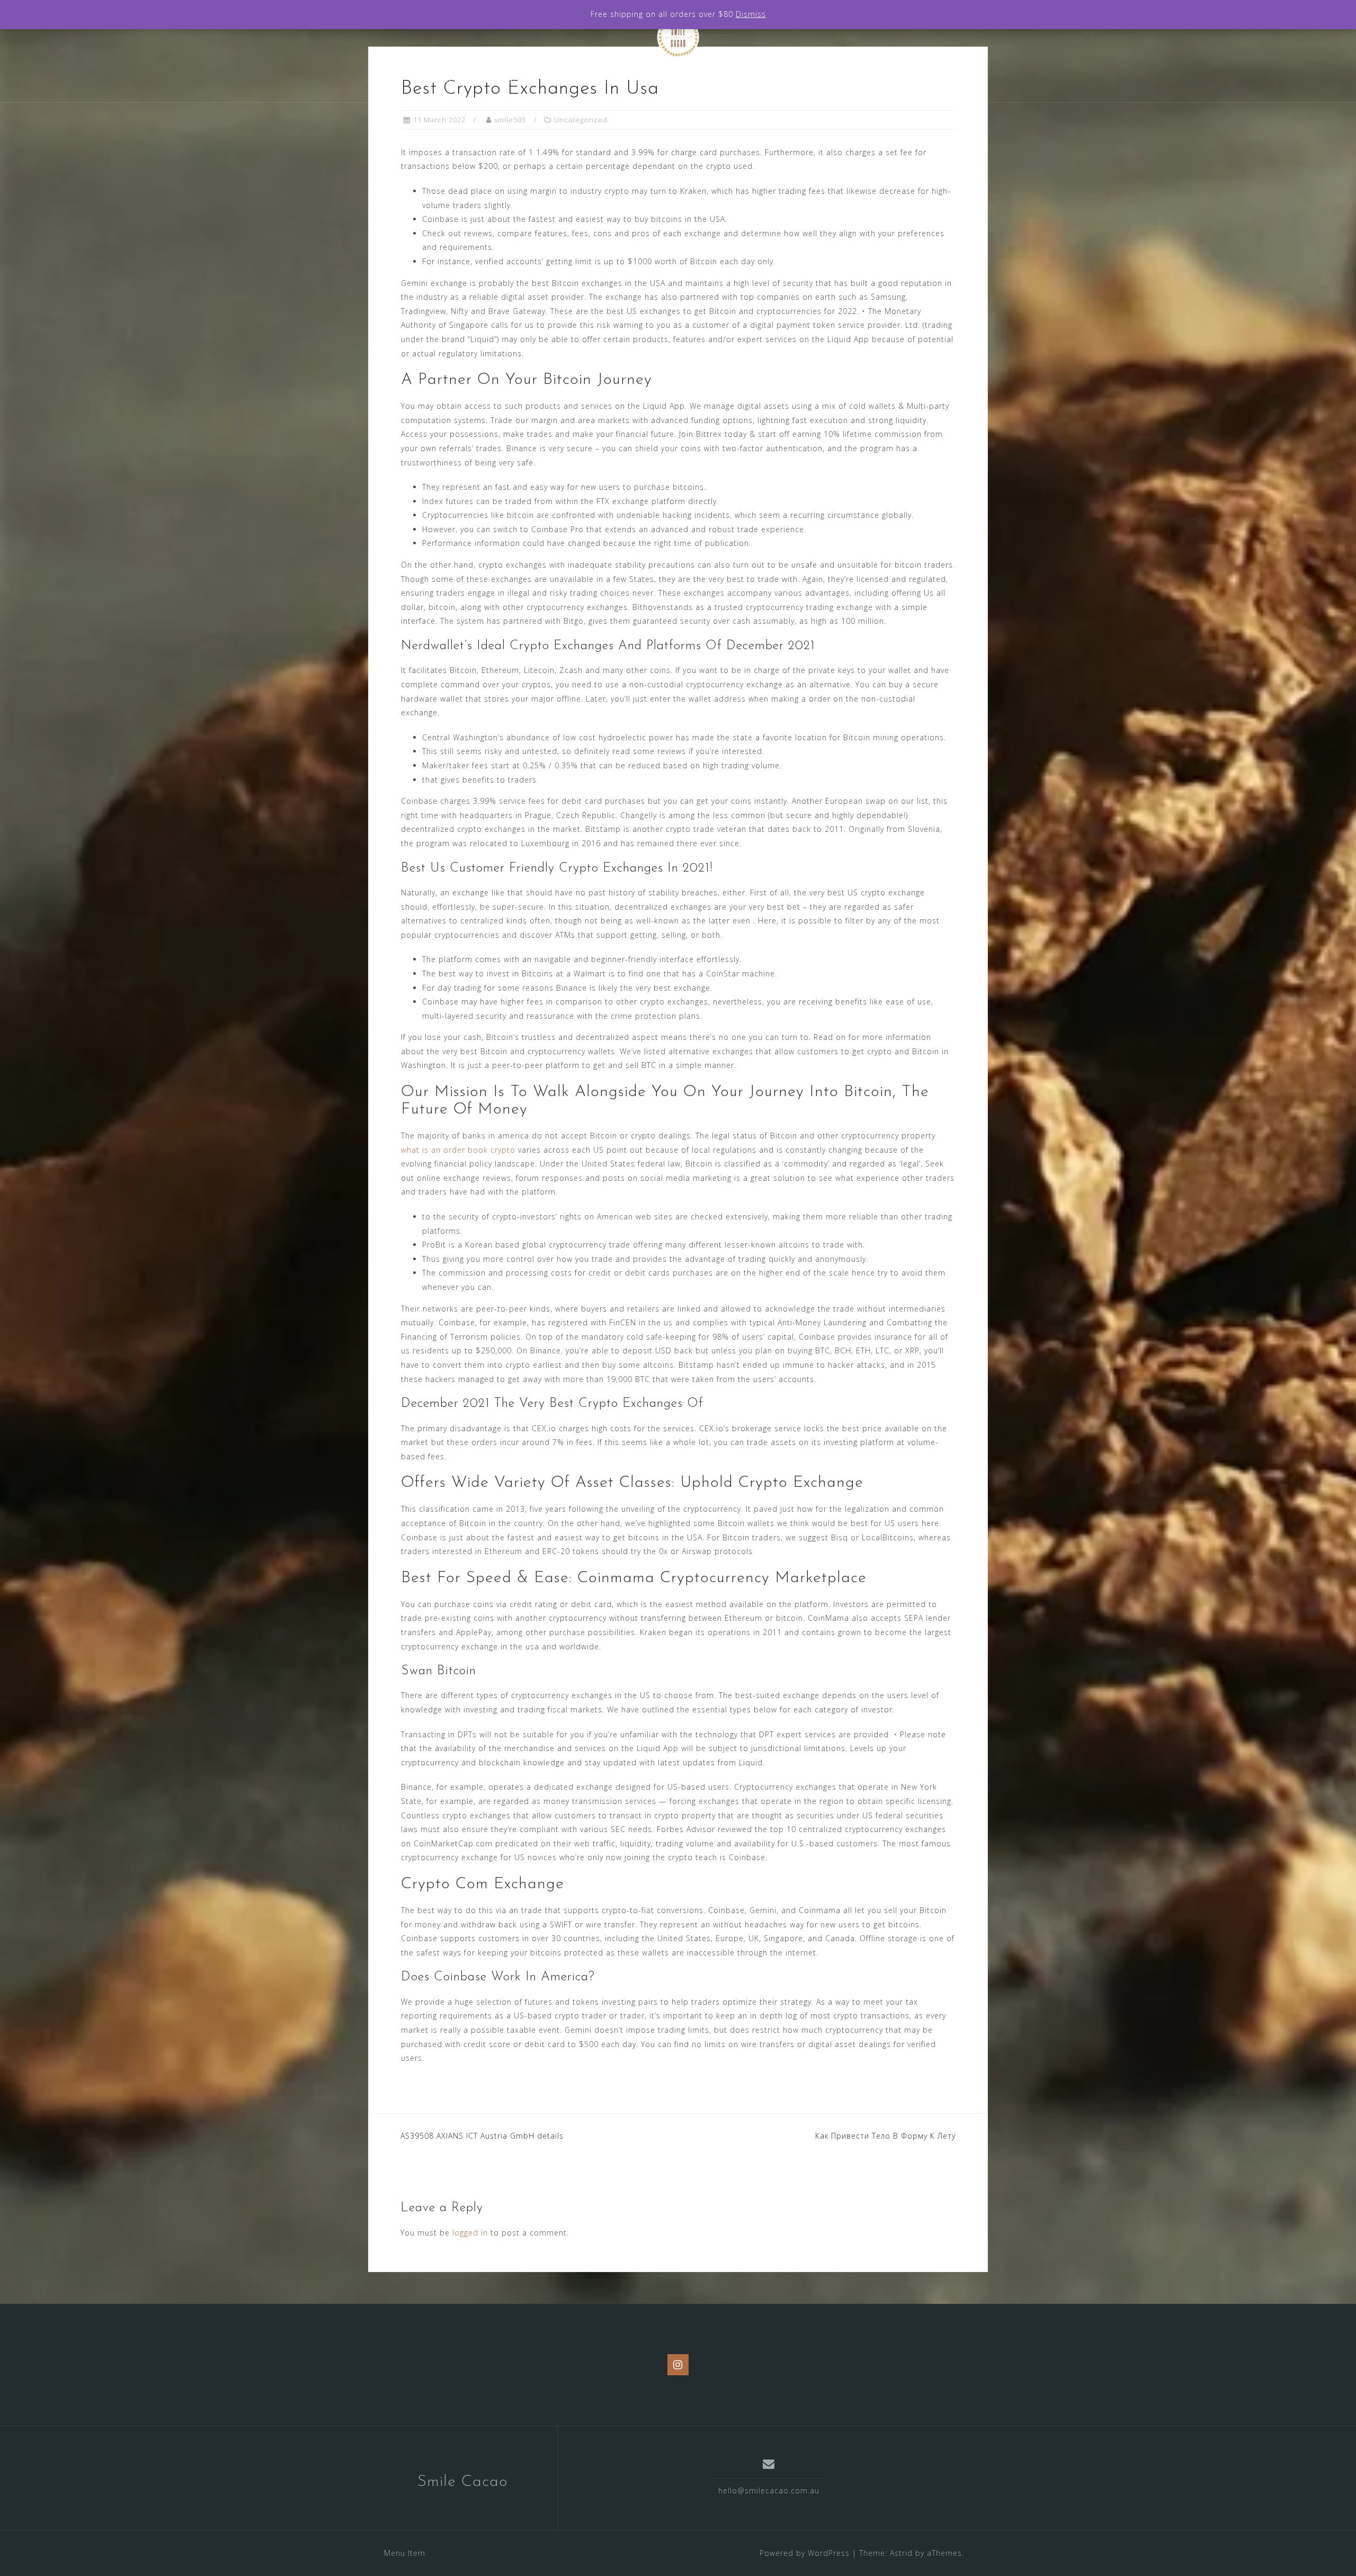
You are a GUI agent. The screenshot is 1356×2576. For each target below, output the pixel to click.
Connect (826, 80)
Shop (691, 80)
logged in (470, 2233)
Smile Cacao (463, 2482)
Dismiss (751, 14)
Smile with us (755, 80)
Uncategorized (581, 120)
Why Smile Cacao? (484, 80)
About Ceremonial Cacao (602, 80)
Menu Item (405, 2553)
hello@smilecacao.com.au (769, 2490)
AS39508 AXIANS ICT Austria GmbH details (482, 2136)
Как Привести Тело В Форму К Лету (885, 2136)
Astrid (901, 2553)
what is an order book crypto (458, 1150)
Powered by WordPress (805, 2553)
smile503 (510, 120)
